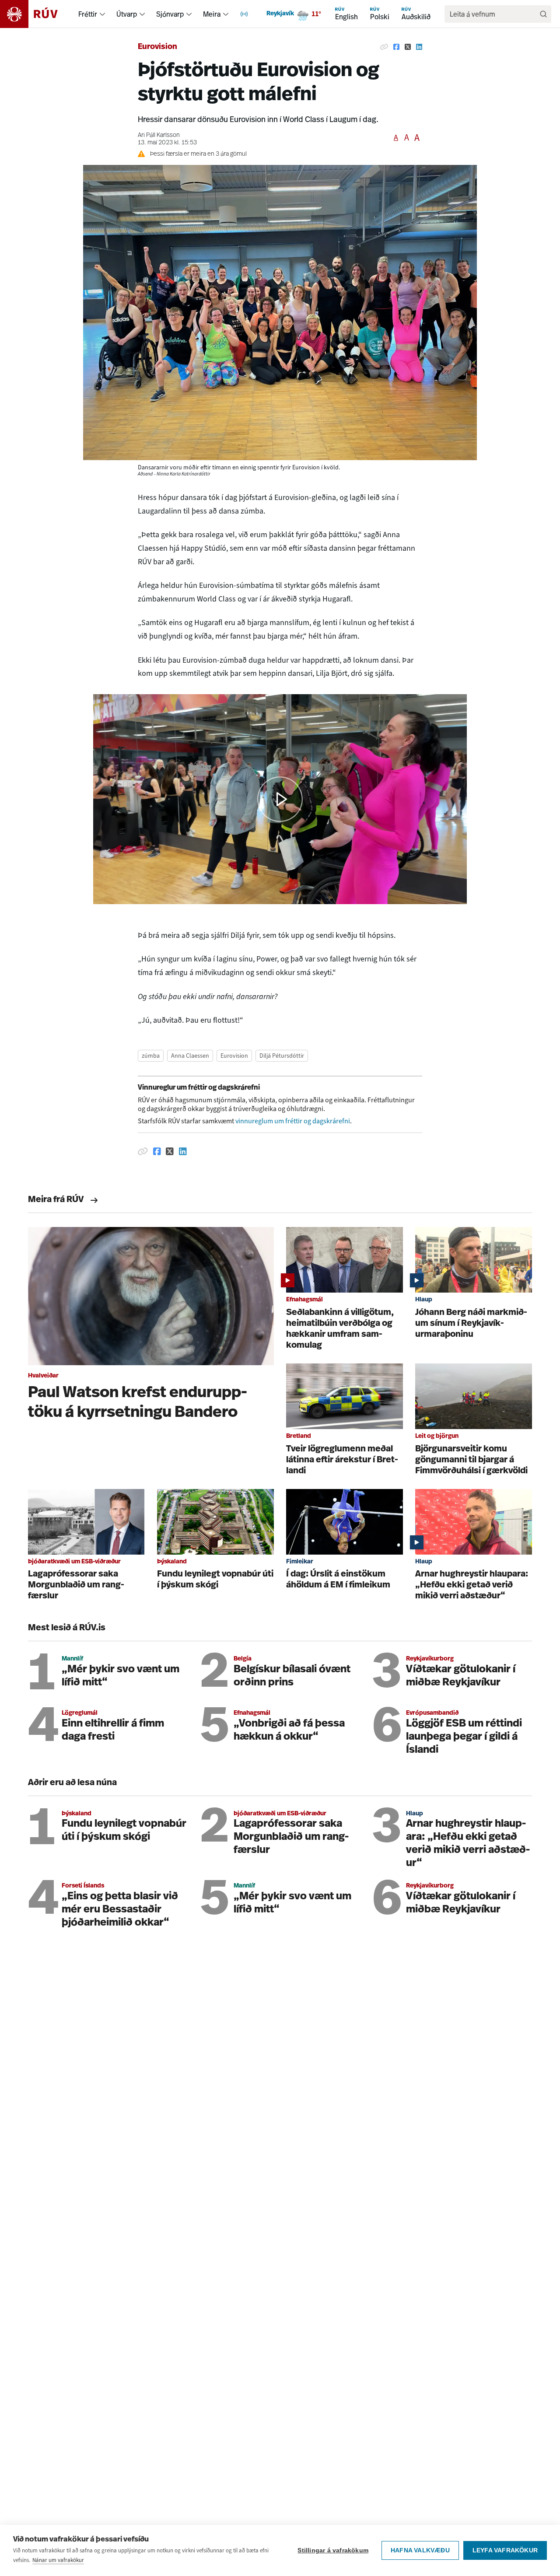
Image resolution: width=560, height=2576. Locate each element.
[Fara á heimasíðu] (37, 14)
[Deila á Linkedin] (419, 47)
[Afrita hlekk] (384, 47)
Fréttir (88, 14)
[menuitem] (102, 14)
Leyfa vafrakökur (505, 2550)
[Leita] (543, 14)
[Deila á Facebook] (396, 47)
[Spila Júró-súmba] (280, 799)
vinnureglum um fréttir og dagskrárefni (293, 1121)
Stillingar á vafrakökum (333, 2550)
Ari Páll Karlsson (159, 135)
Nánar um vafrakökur (58, 2560)
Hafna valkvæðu (420, 2550)
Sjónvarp (170, 14)
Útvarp (127, 14)
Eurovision (157, 47)
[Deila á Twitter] (408, 47)
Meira (212, 14)
